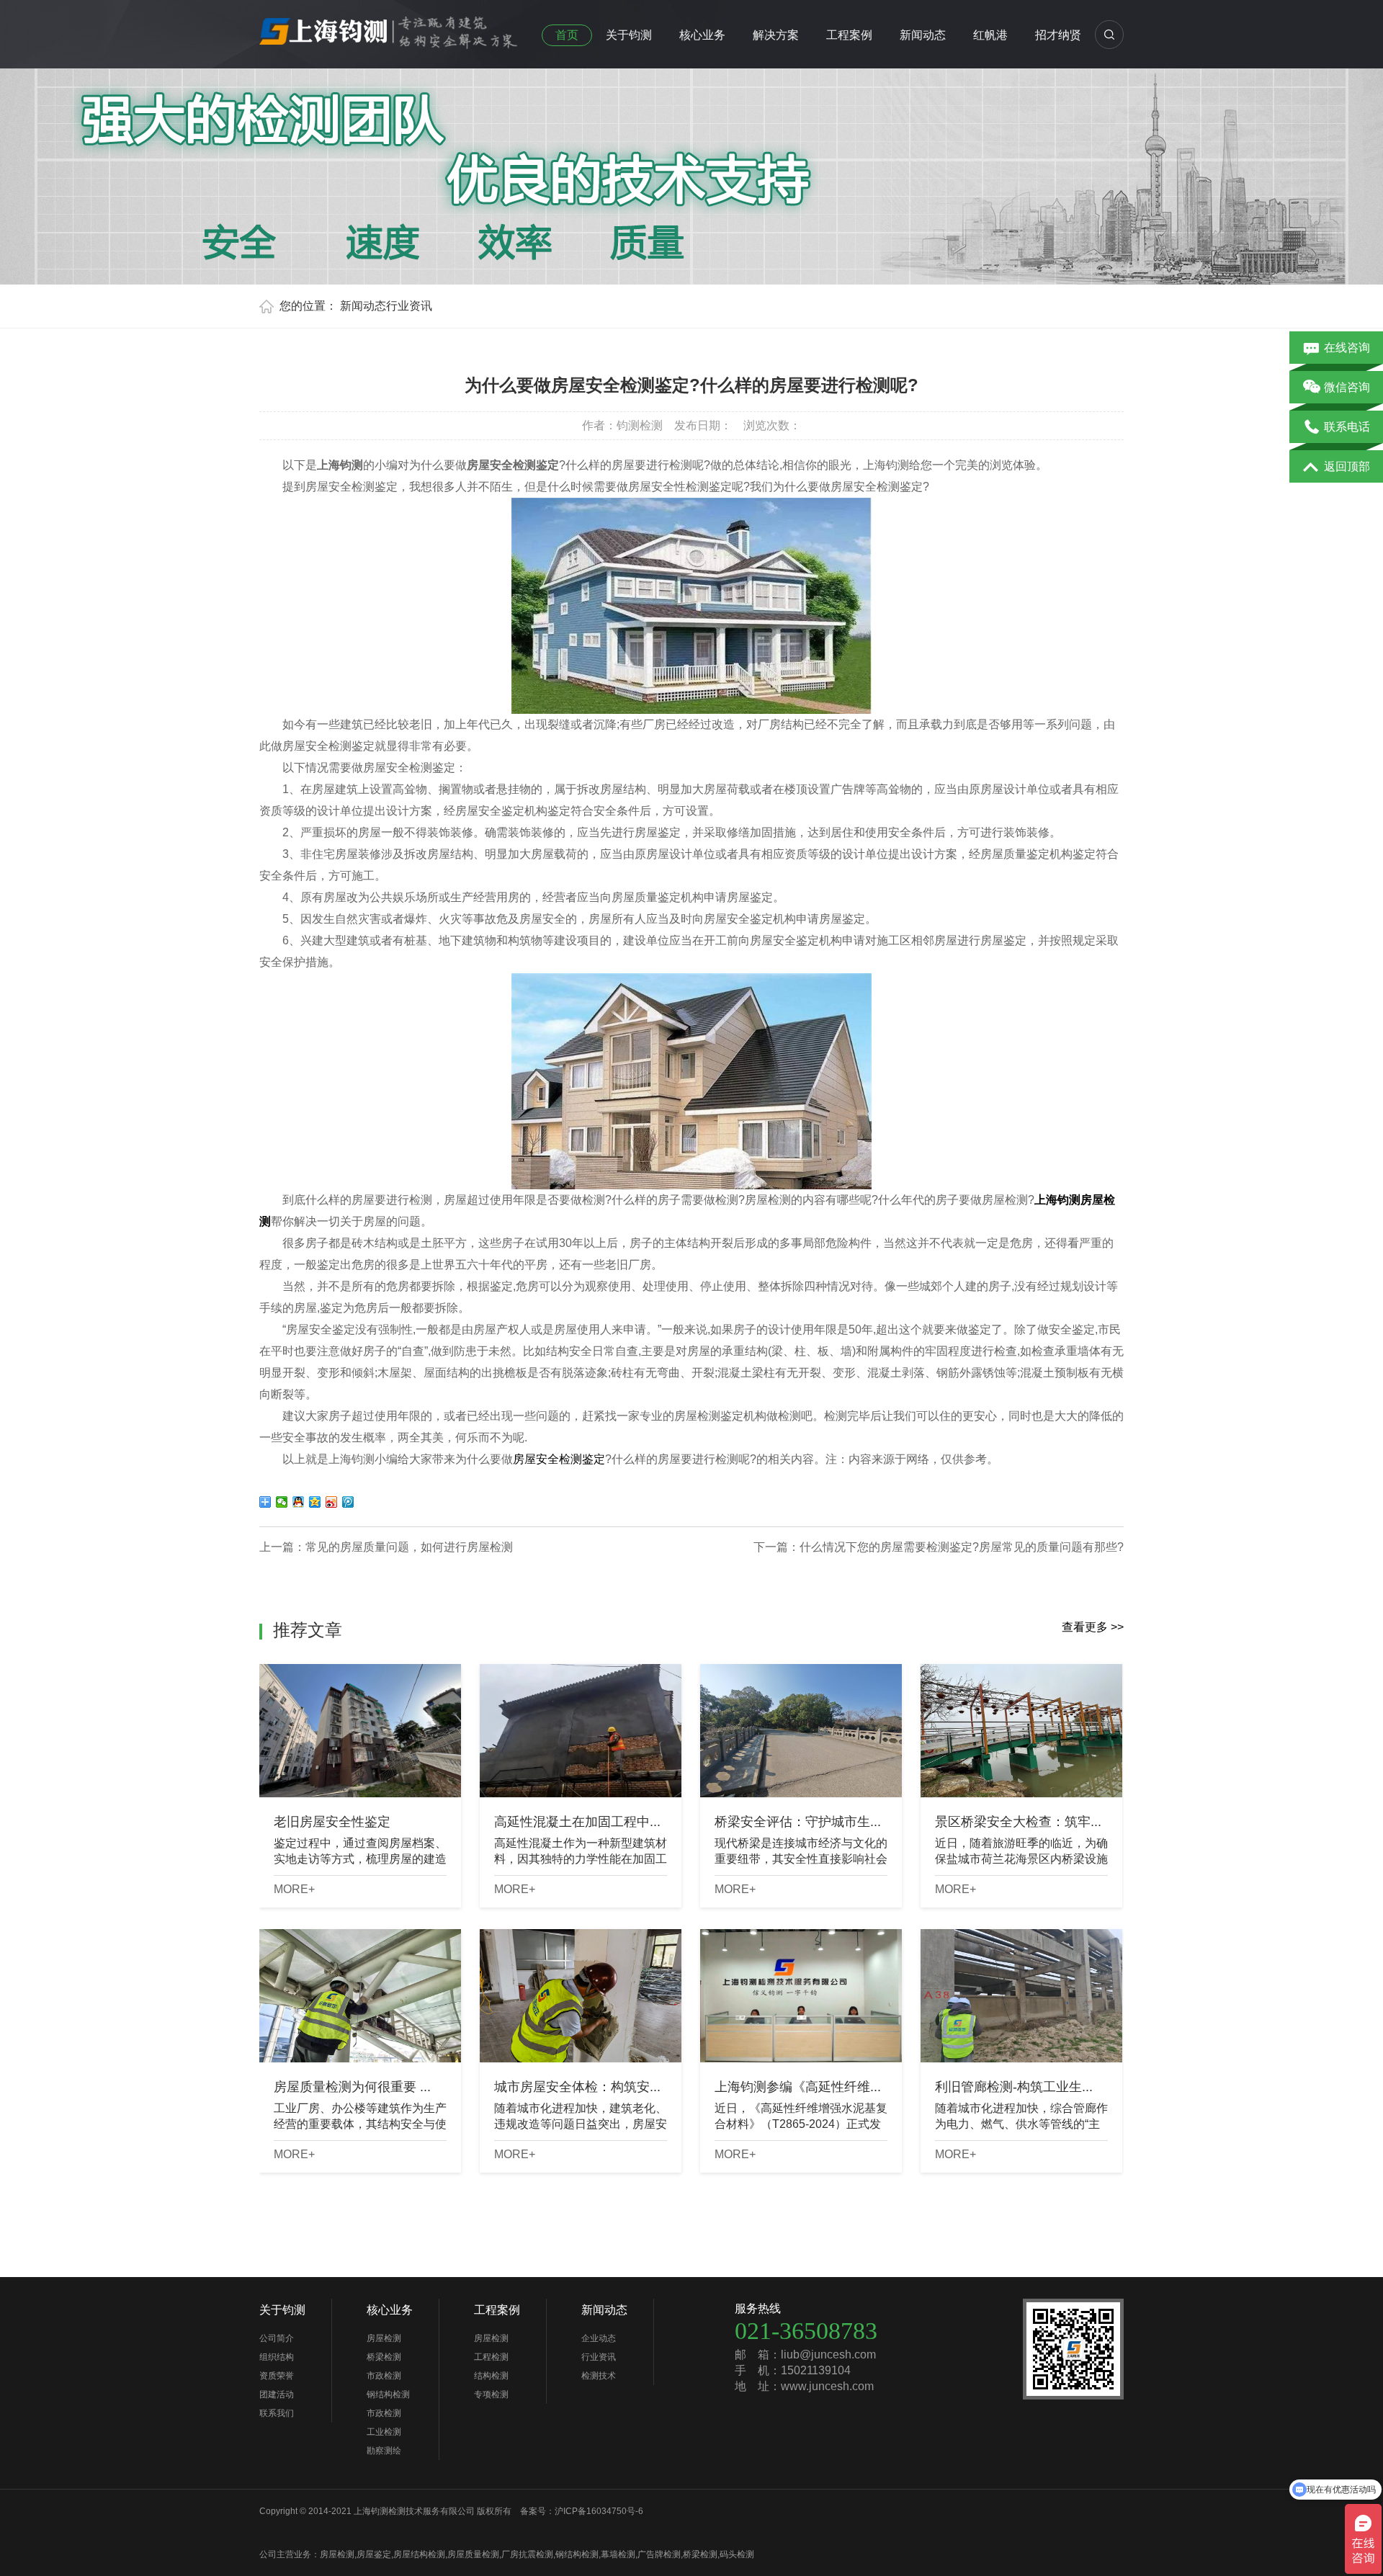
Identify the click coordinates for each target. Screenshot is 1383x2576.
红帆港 (990, 35)
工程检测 (491, 2357)
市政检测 (384, 2376)
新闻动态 (923, 35)
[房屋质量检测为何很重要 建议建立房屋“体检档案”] (360, 1996)
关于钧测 (629, 35)
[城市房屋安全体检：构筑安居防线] (581, 1996)
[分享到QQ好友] (299, 1502)
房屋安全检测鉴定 (559, 1459)
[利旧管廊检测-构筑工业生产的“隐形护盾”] (1021, 1996)
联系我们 (277, 2413)
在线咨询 (1347, 348)
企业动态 (599, 2338)
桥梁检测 (384, 2357)
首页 (567, 35)
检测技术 (599, 2376)
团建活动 (277, 2394)
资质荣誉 (277, 2376)
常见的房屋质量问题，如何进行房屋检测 (409, 1547)
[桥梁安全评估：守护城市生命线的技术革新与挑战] (801, 1731)
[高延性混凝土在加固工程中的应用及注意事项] (581, 1731)
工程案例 (849, 35)
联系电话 (1347, 427)
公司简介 (277, 2338)
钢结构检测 (388, 2394)
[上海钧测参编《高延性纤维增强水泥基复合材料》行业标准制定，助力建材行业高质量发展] (801, 1996)
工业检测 (384, 2432)
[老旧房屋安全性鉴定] (360, 1731)
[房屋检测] (389, 28)
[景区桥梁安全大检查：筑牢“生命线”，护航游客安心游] (1021, 1731)
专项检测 (491, 2394)
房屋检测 (384, 2338)
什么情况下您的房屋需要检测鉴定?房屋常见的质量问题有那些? (962, 1547)
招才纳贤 (1058, 35)
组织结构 (277, 2357)
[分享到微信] (282, 1502)
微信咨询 (1347, 387)
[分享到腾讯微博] (348, 1502)
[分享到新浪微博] (332, 1502)
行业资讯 (409, 306)
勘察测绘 (384, 2451)
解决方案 (776, 35)
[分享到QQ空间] (315, 1502)
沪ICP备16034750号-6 (599, 2511)
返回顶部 (1347, 466)
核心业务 (702, 35)
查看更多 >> (1093, 1627)
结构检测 (491, 2376)
